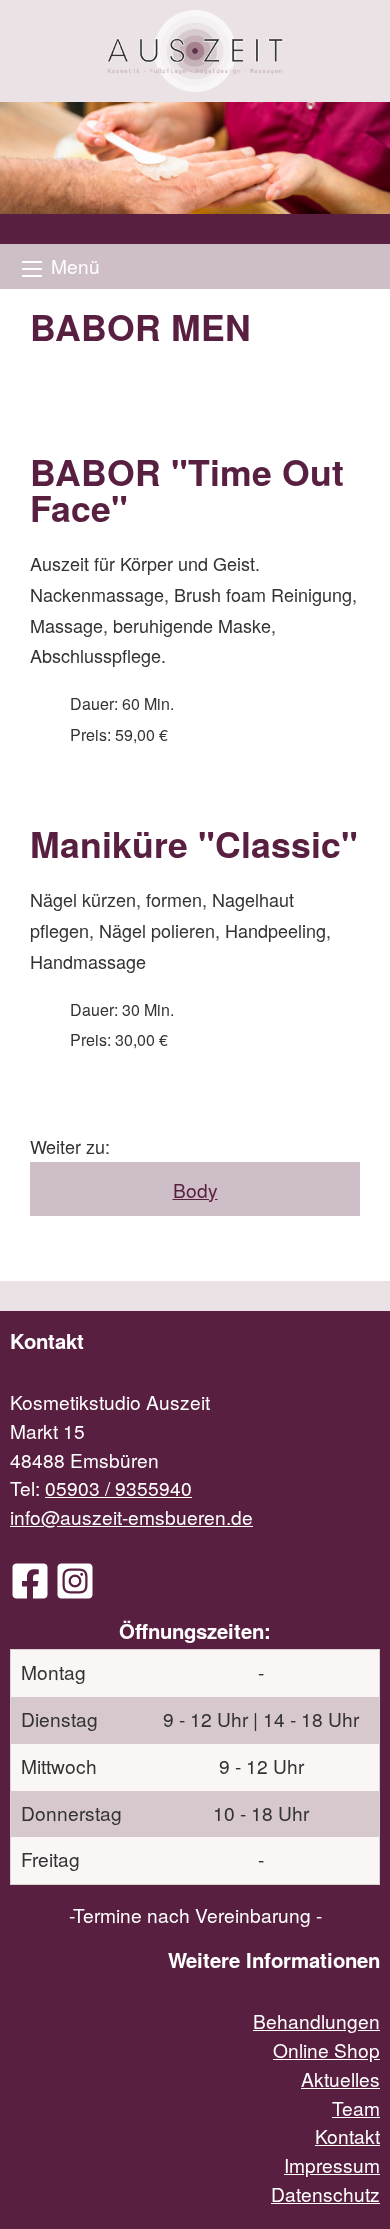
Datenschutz (325, 2193)
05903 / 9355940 (118, 1487)
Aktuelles (340, 2078)
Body (195, 1189)
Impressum (332, 2164)
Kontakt (347, 2135)
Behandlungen (316, 2020)
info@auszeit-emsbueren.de (131, 1516)
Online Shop (326, 2049)
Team (356, 2107)
